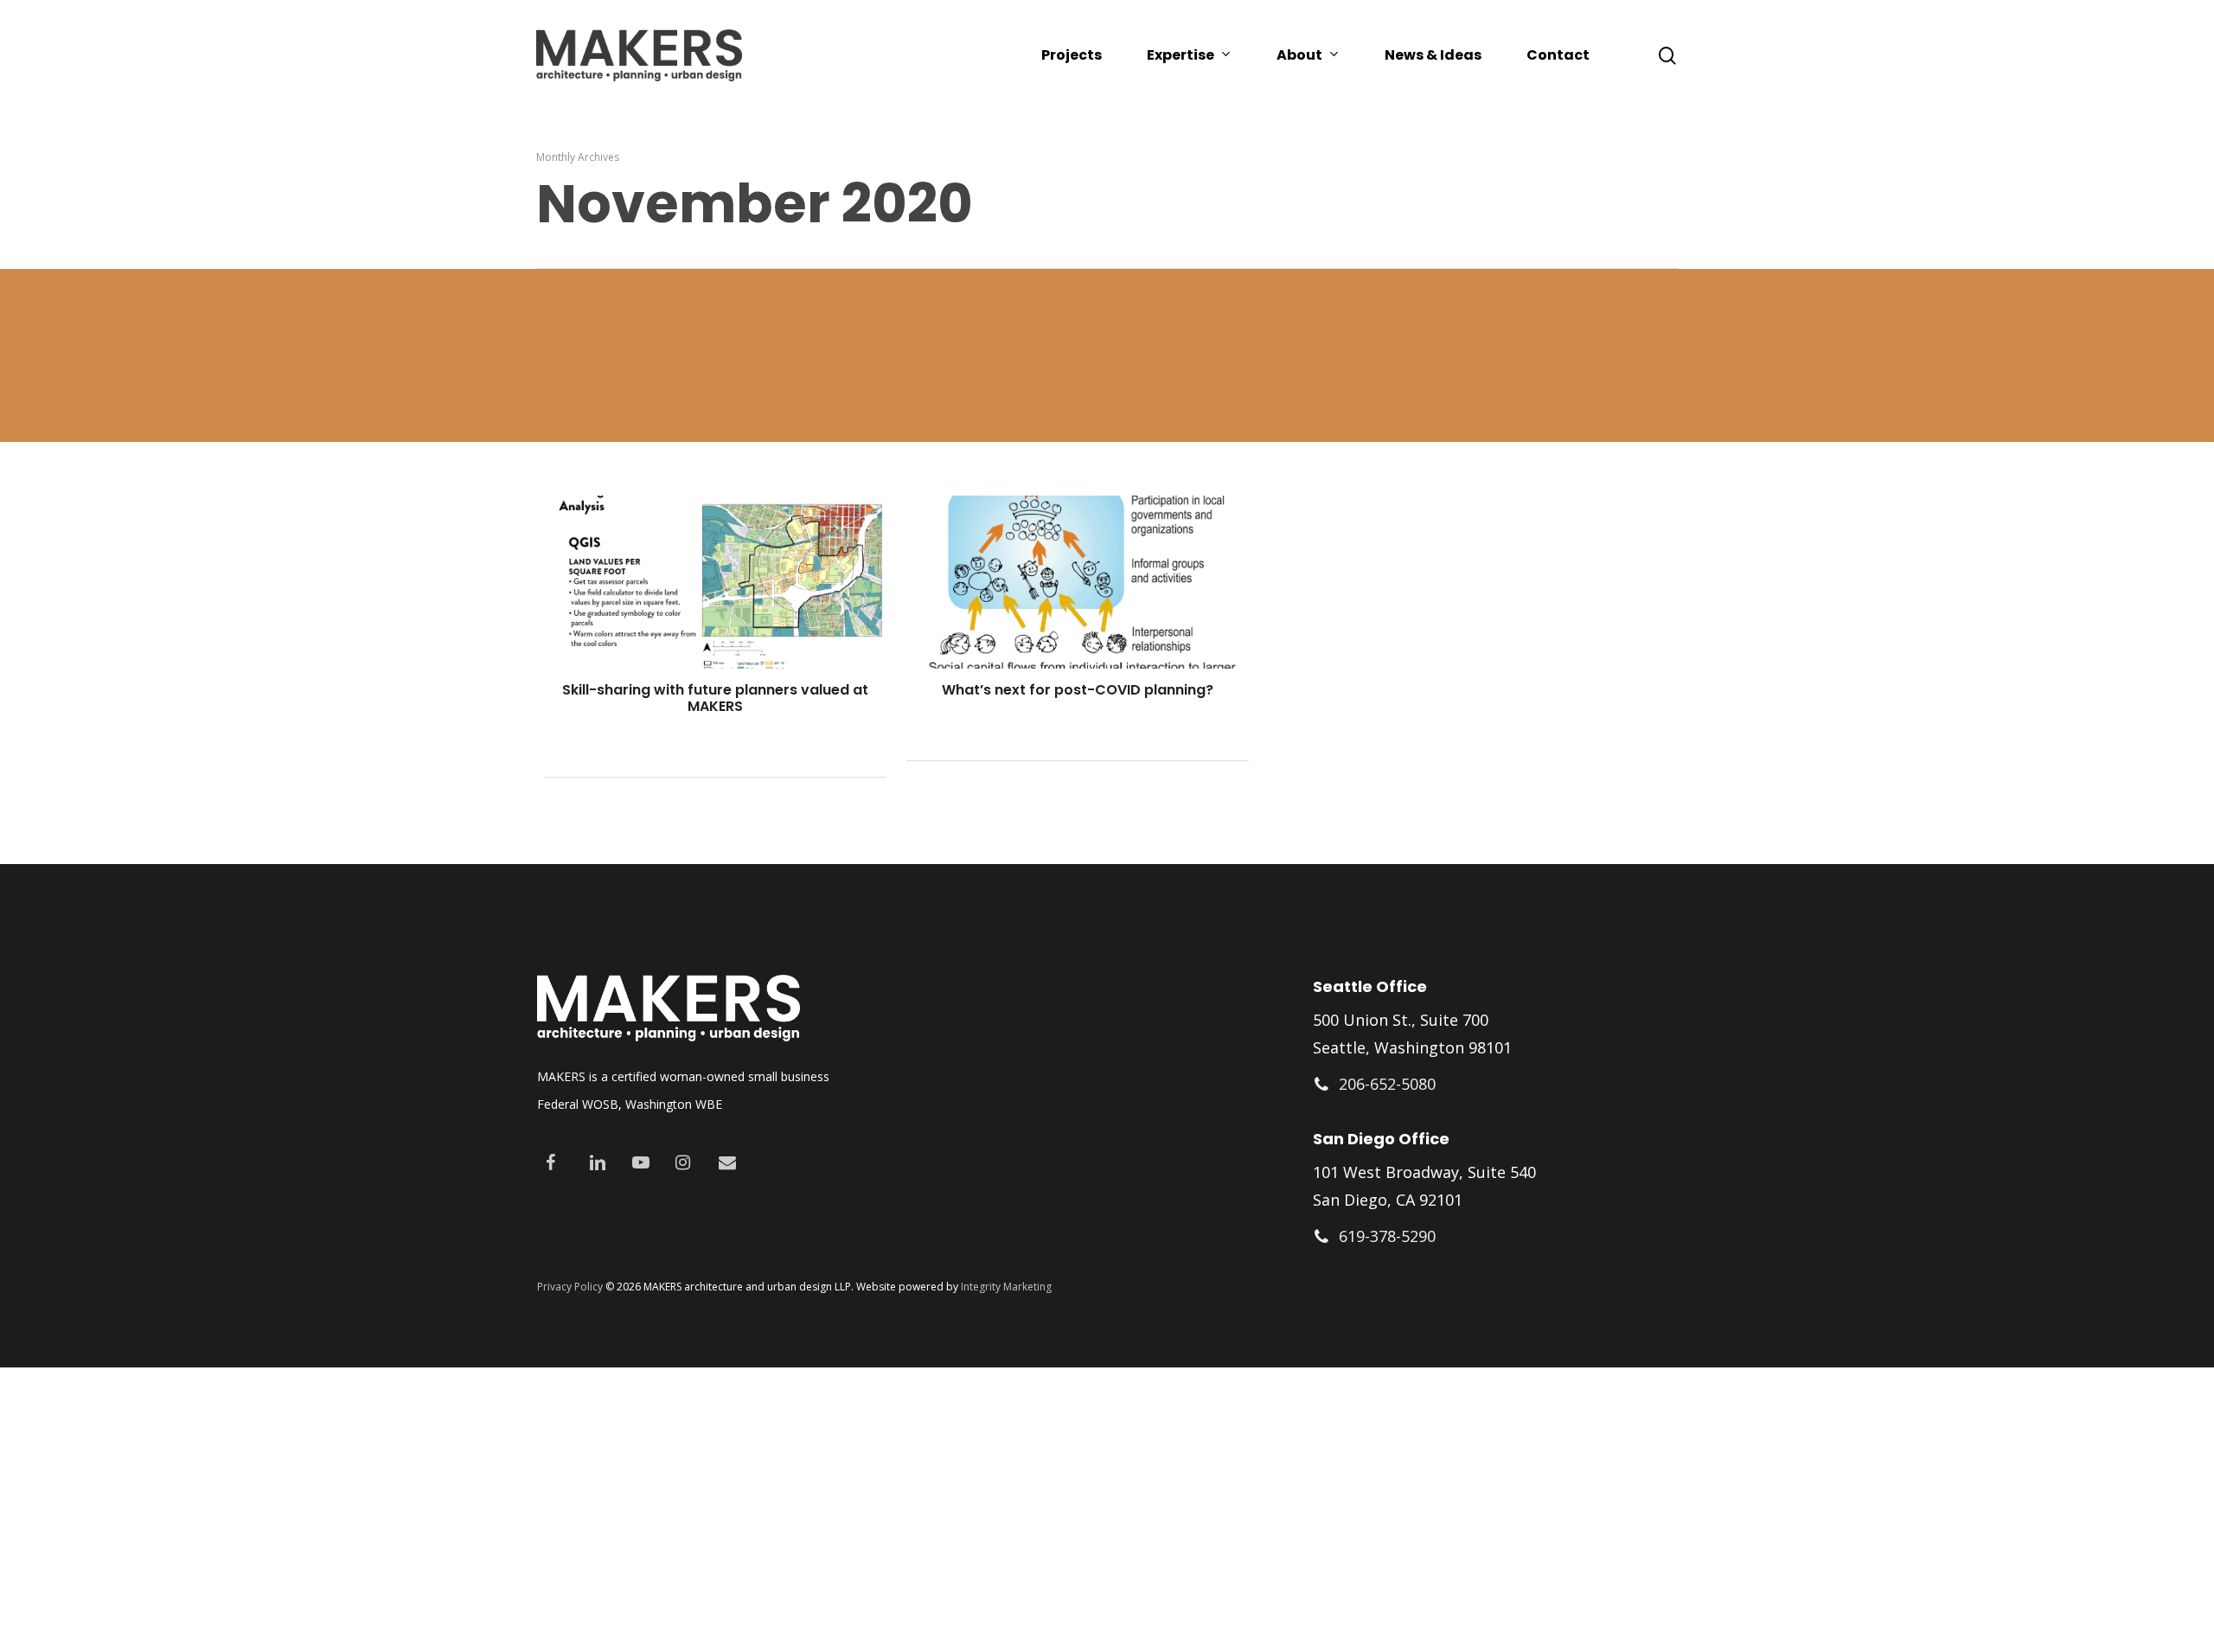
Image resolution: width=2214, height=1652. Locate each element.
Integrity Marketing (1006, 1287)
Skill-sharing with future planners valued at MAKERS (715, 698)
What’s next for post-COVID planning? (1078, 690)
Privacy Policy (570, 1287)
